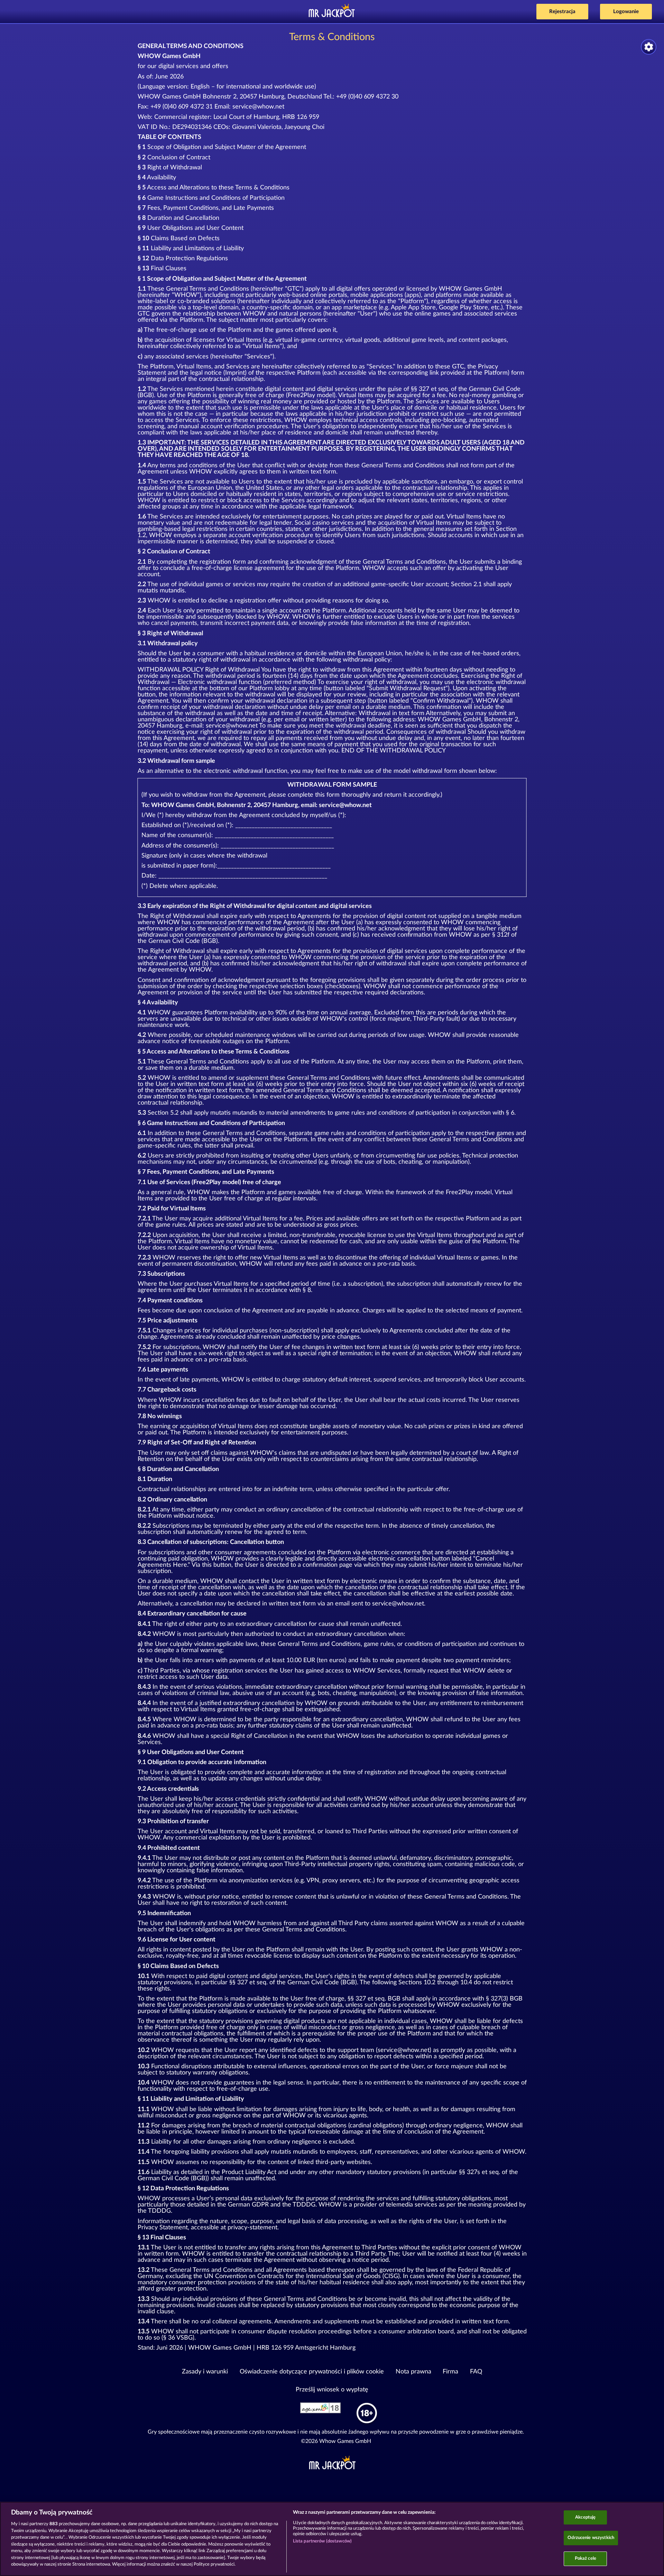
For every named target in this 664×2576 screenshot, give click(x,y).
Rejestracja (562, 12)
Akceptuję (585, 2517)
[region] (332, 2539)
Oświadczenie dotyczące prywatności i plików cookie (312, 2372)
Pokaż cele (585, 2559)
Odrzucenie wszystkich (591, 2538)
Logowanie (626, 12)
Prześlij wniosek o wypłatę (332, 2390)
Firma (450, 2372)
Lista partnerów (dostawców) (322, 2541)
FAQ (476, 2372)
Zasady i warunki (205, 2372)
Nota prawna (413, 2372)
